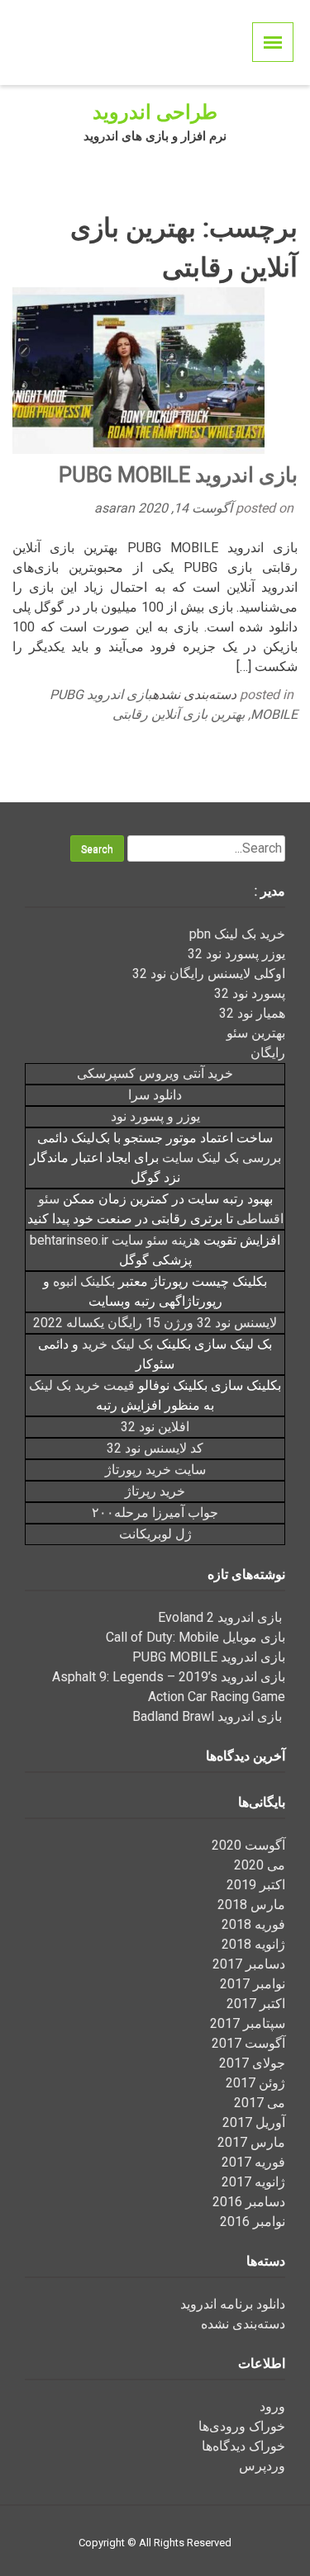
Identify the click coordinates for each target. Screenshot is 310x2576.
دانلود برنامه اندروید (233, 2304)
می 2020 (260, 1865)
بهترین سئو (256, 1033)
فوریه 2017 (253, 2162)
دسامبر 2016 (249, 2202)
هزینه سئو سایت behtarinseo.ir (115, 1240)
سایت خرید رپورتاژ (155, 1470)
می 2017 (260, 2103)
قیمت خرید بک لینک (82, 1385)
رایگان (268, 1053)
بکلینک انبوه (84, 1281)
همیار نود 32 (252, 1013)
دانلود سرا (155, 1095)
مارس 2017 (251, 2142)
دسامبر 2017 (249, 1964)
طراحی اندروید (155, 112)
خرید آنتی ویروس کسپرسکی (155, 1073)
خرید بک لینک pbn (237, 934)
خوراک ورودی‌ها (242, 2426)
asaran (116, 508)
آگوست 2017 (248, 2043)
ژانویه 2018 (253, 1944)
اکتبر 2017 (256, 2004)
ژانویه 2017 (253, 2182)
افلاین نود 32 (155, 1427)
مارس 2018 (251, 1905)
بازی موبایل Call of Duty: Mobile (196, 1637)
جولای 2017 (252, 2063)
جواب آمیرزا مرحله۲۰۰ (155, 1513)
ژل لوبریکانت (155, 1534)
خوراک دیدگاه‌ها (243, 2446)
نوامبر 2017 (253, 1984)
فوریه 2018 (253, 1924)
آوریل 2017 (254, 2122)
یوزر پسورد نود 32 (236, 954)
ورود (272, 2406)
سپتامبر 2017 (248, 2023)
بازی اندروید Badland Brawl (209, 1716)
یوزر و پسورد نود (155, 1116)
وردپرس (262, 2466)
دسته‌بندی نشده (194, 695)
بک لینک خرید (117, 1344)
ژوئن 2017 (255, 2083)
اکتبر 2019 (256, 1885)
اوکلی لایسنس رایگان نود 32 (209, 974)
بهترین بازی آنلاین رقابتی (179, 714)
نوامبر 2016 (253, 2222)
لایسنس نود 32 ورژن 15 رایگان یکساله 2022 (155, 1323)
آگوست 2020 (248, 1845)
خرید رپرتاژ (155, 1491)
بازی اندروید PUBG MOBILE (178, 475)
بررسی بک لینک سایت (222, 1158)
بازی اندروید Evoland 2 (222, 1617)
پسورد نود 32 (250, 993)
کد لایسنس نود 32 (155, 1448)
